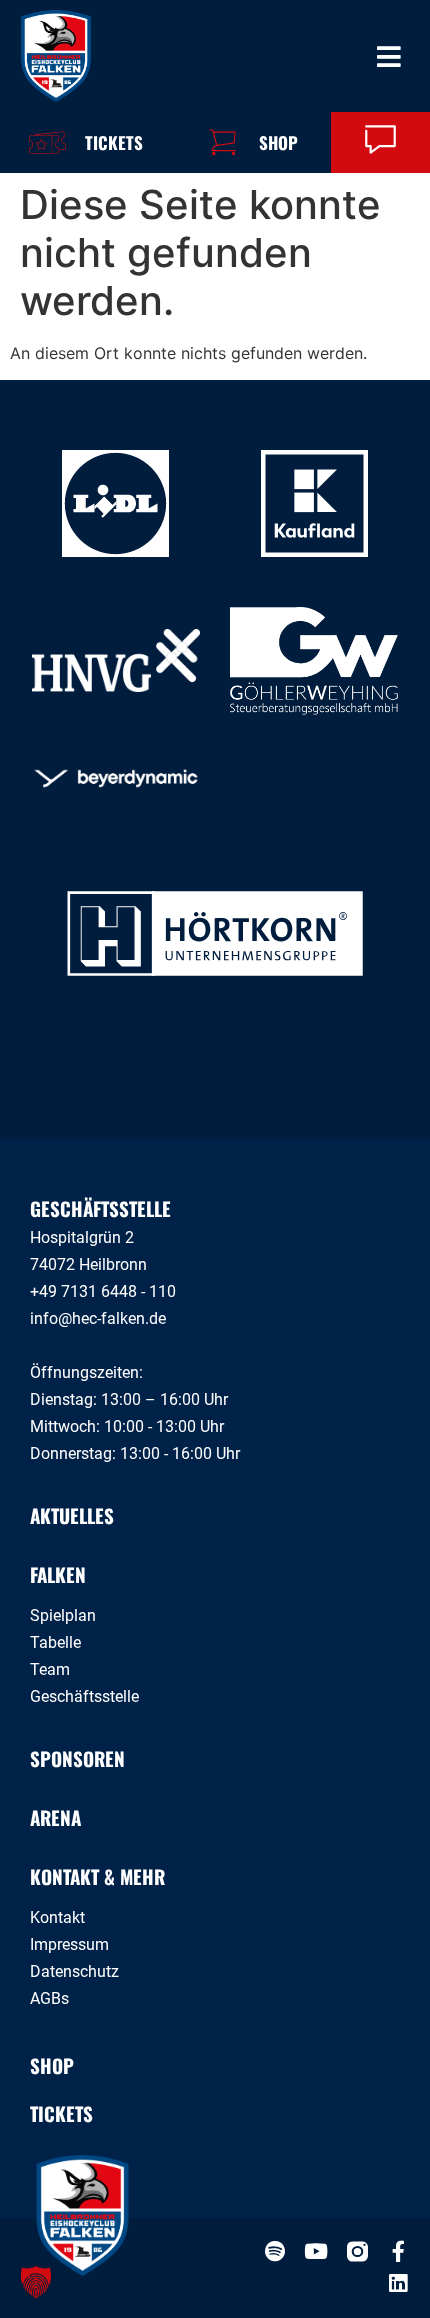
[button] (36, 2282)
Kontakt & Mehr (97, 1876)
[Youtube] (316, 2251)
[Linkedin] (398, 2283)
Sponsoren (77, 1758)
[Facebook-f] (398, 2251)
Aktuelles (72, 1515)
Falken (58, 1574)
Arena (55, 1817)
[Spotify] (275, 2251)
